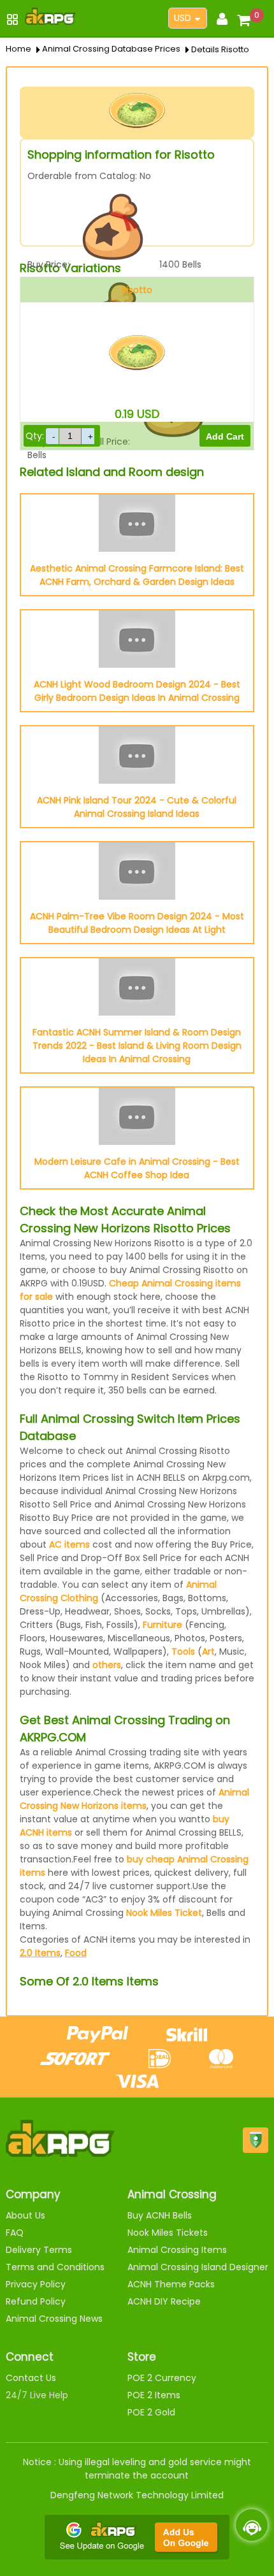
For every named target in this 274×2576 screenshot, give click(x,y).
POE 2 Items (154, 2395)
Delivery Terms (39, 2250)
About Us (25, 2215)
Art (208, 1651)
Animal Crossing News (54, 2319)
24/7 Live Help (37, 2395)
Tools (183, 1651)
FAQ (15, 2233)
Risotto (137, 290)
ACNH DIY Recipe (164, 2301)
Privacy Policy (36, 2284)
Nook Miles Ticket (164, 1913)
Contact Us (31, 2378)
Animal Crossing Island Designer (198, 2267)
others (107, 1665)
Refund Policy (36, 2301)
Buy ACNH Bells (160, 2215)
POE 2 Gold (151, 2412)
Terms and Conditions (55, 2267)
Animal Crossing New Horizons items (134, 1799)
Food (76, 1953)
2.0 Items (40, 1953)
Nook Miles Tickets (168, 2233)
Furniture (162, 1625)
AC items (69, 1544)
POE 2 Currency (162, 2378)
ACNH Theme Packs (171, 2284)
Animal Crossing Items (177, 2250)
